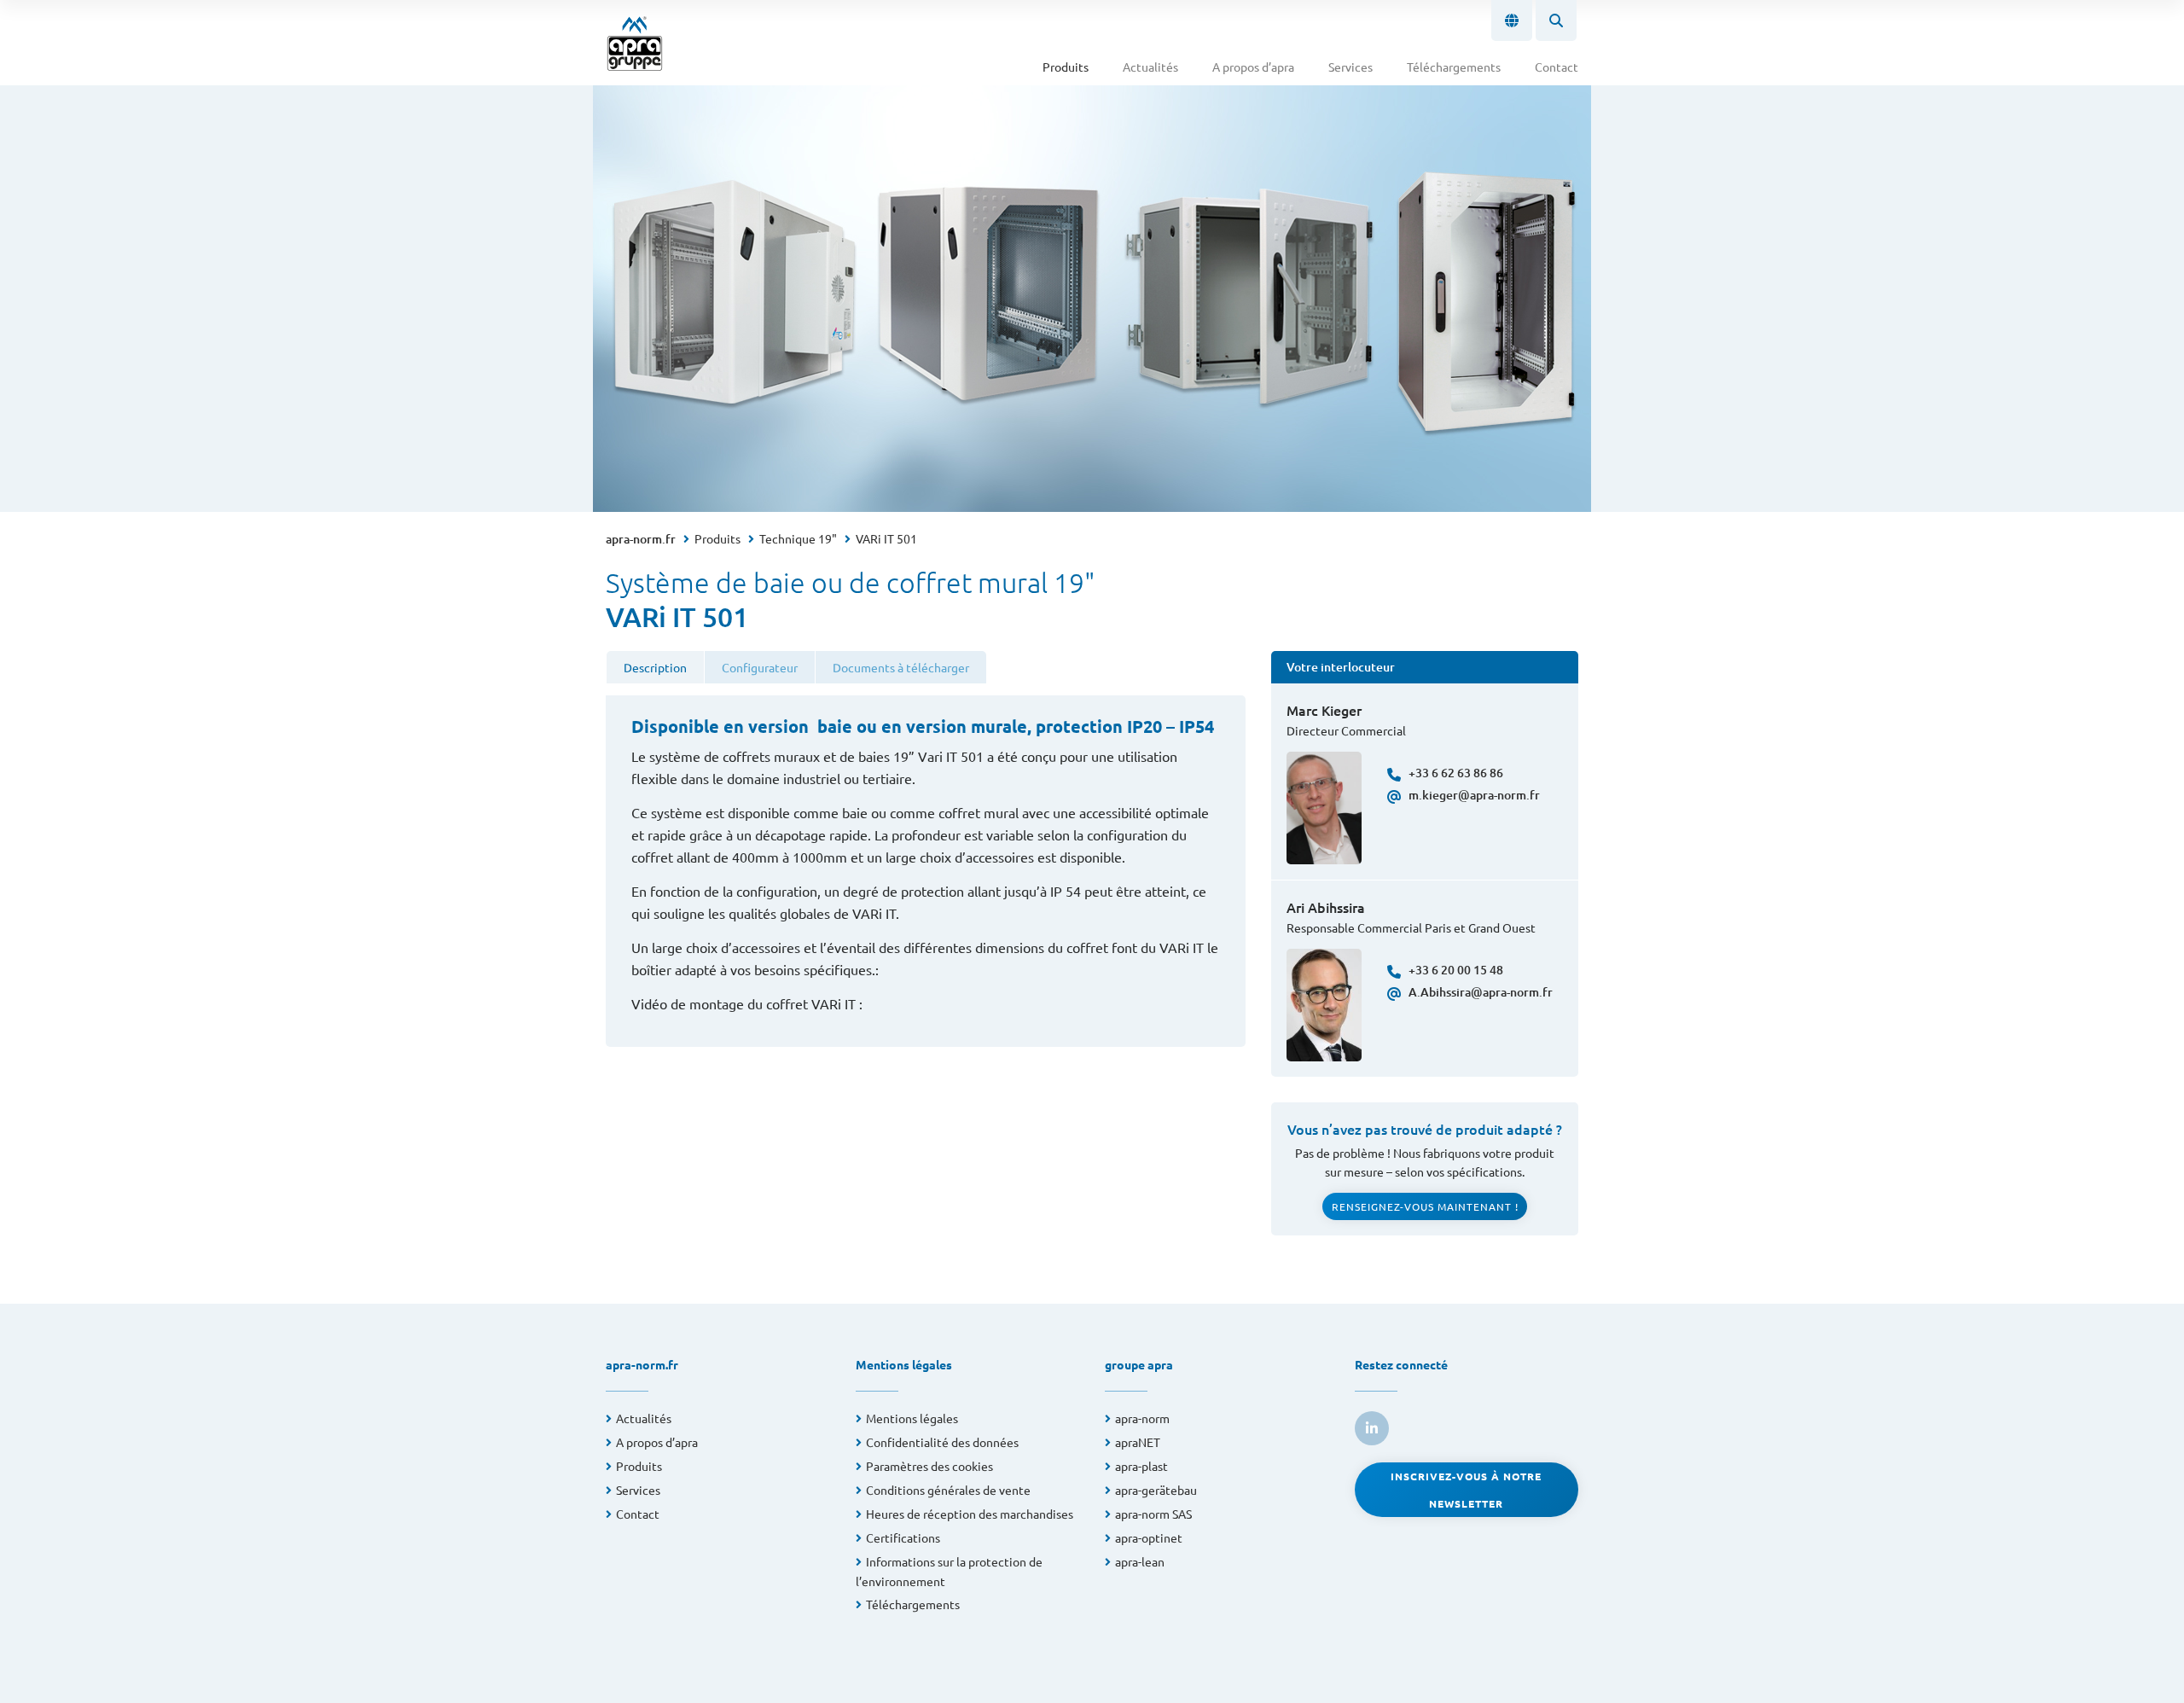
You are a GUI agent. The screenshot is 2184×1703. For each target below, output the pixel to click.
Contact (1557, 67)
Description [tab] (655, 667)
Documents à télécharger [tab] (901, 667)
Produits (1066, 67)
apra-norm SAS (1153, 1514)
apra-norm (1142, 1418)
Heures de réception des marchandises (970, 1514)
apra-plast (1141, 1466)
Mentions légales (912, 1418)
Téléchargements (1454, 67)
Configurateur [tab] (760, 667)
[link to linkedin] (1372, 1428)
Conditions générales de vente (948, 1490)
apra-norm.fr (641, 539)
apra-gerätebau (1156, 1490)
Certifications (903, 1537)
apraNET (1138, 1442)
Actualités (1150, 67)
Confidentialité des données (942, 1442)
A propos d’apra (1253, 67)
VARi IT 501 (886, 538)
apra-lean (1140, 1561)
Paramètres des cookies (929, 1466)
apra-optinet (1149, 1537)
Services (1350, 67)
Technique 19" (798, 538)
